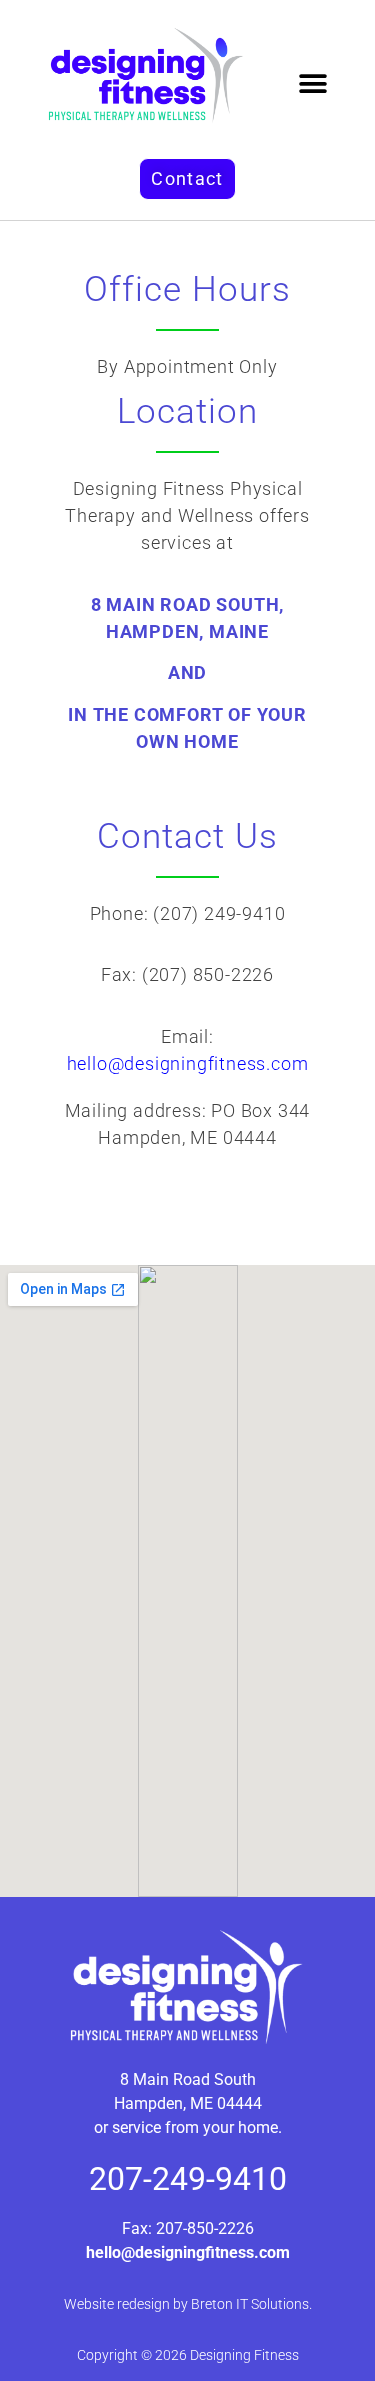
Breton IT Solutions (250, 2304)
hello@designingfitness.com (188, 1063)
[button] (313, 84)
